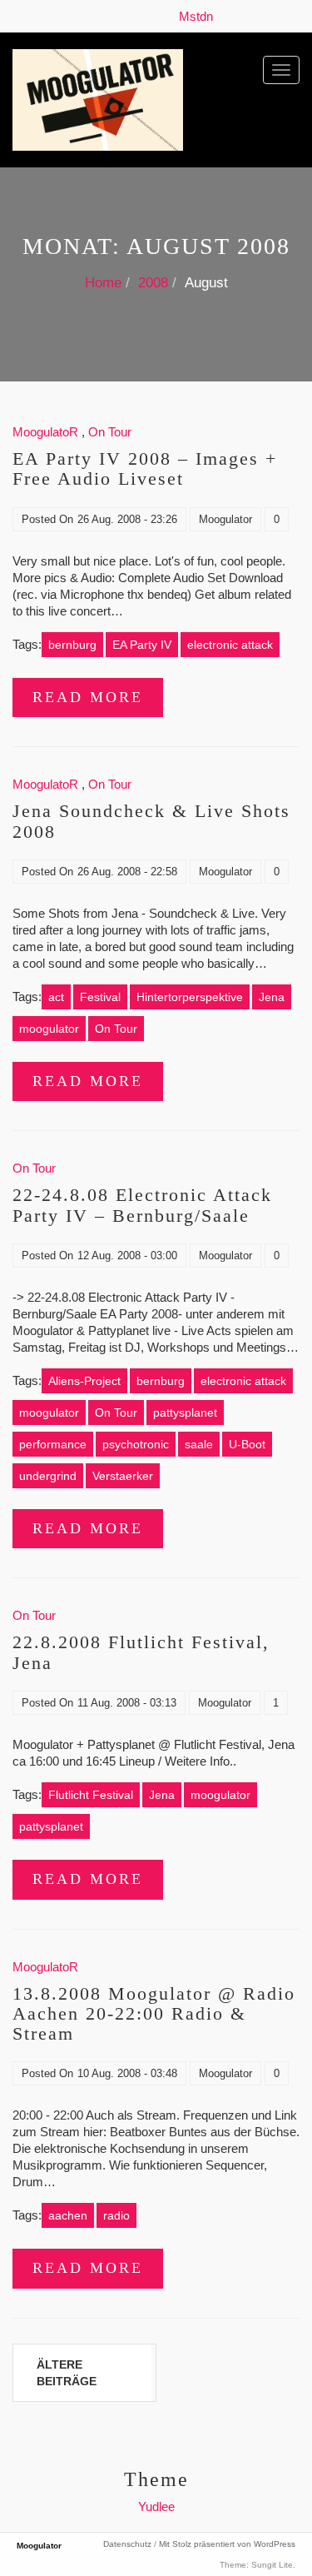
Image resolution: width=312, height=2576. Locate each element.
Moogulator (225, 519)
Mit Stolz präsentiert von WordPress (227, 2544)
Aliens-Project (84, 1381)
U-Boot (247, 1444)
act (56, 997)
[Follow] (225, 16)
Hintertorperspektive (190, 997)
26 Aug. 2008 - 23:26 (127, 519)
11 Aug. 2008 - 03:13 (127, 1703)
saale (199, 1444)
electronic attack (230, 645)
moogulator (49, 1029)
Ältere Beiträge (67, 2373)
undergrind (48, 1476)
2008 (153, 283)
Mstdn (199, 16)
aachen (68, 2215)
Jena (272, 997)
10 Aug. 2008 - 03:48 (127, 2073)
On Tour (110, 432)
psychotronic (136, 1444)
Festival (100, 997)
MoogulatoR (45, 432)
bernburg (72, 645)
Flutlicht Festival (91, 1795)
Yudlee (156, 2506)
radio (116, 2215)
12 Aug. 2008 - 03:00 (127, 1256)
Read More (88, 697)
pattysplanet (185, 1413)
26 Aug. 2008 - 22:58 (127, 872)
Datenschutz (127, 2544)
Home (103, 283)
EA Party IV (142, 645)
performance (53, 1444)
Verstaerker (123, 1476)
